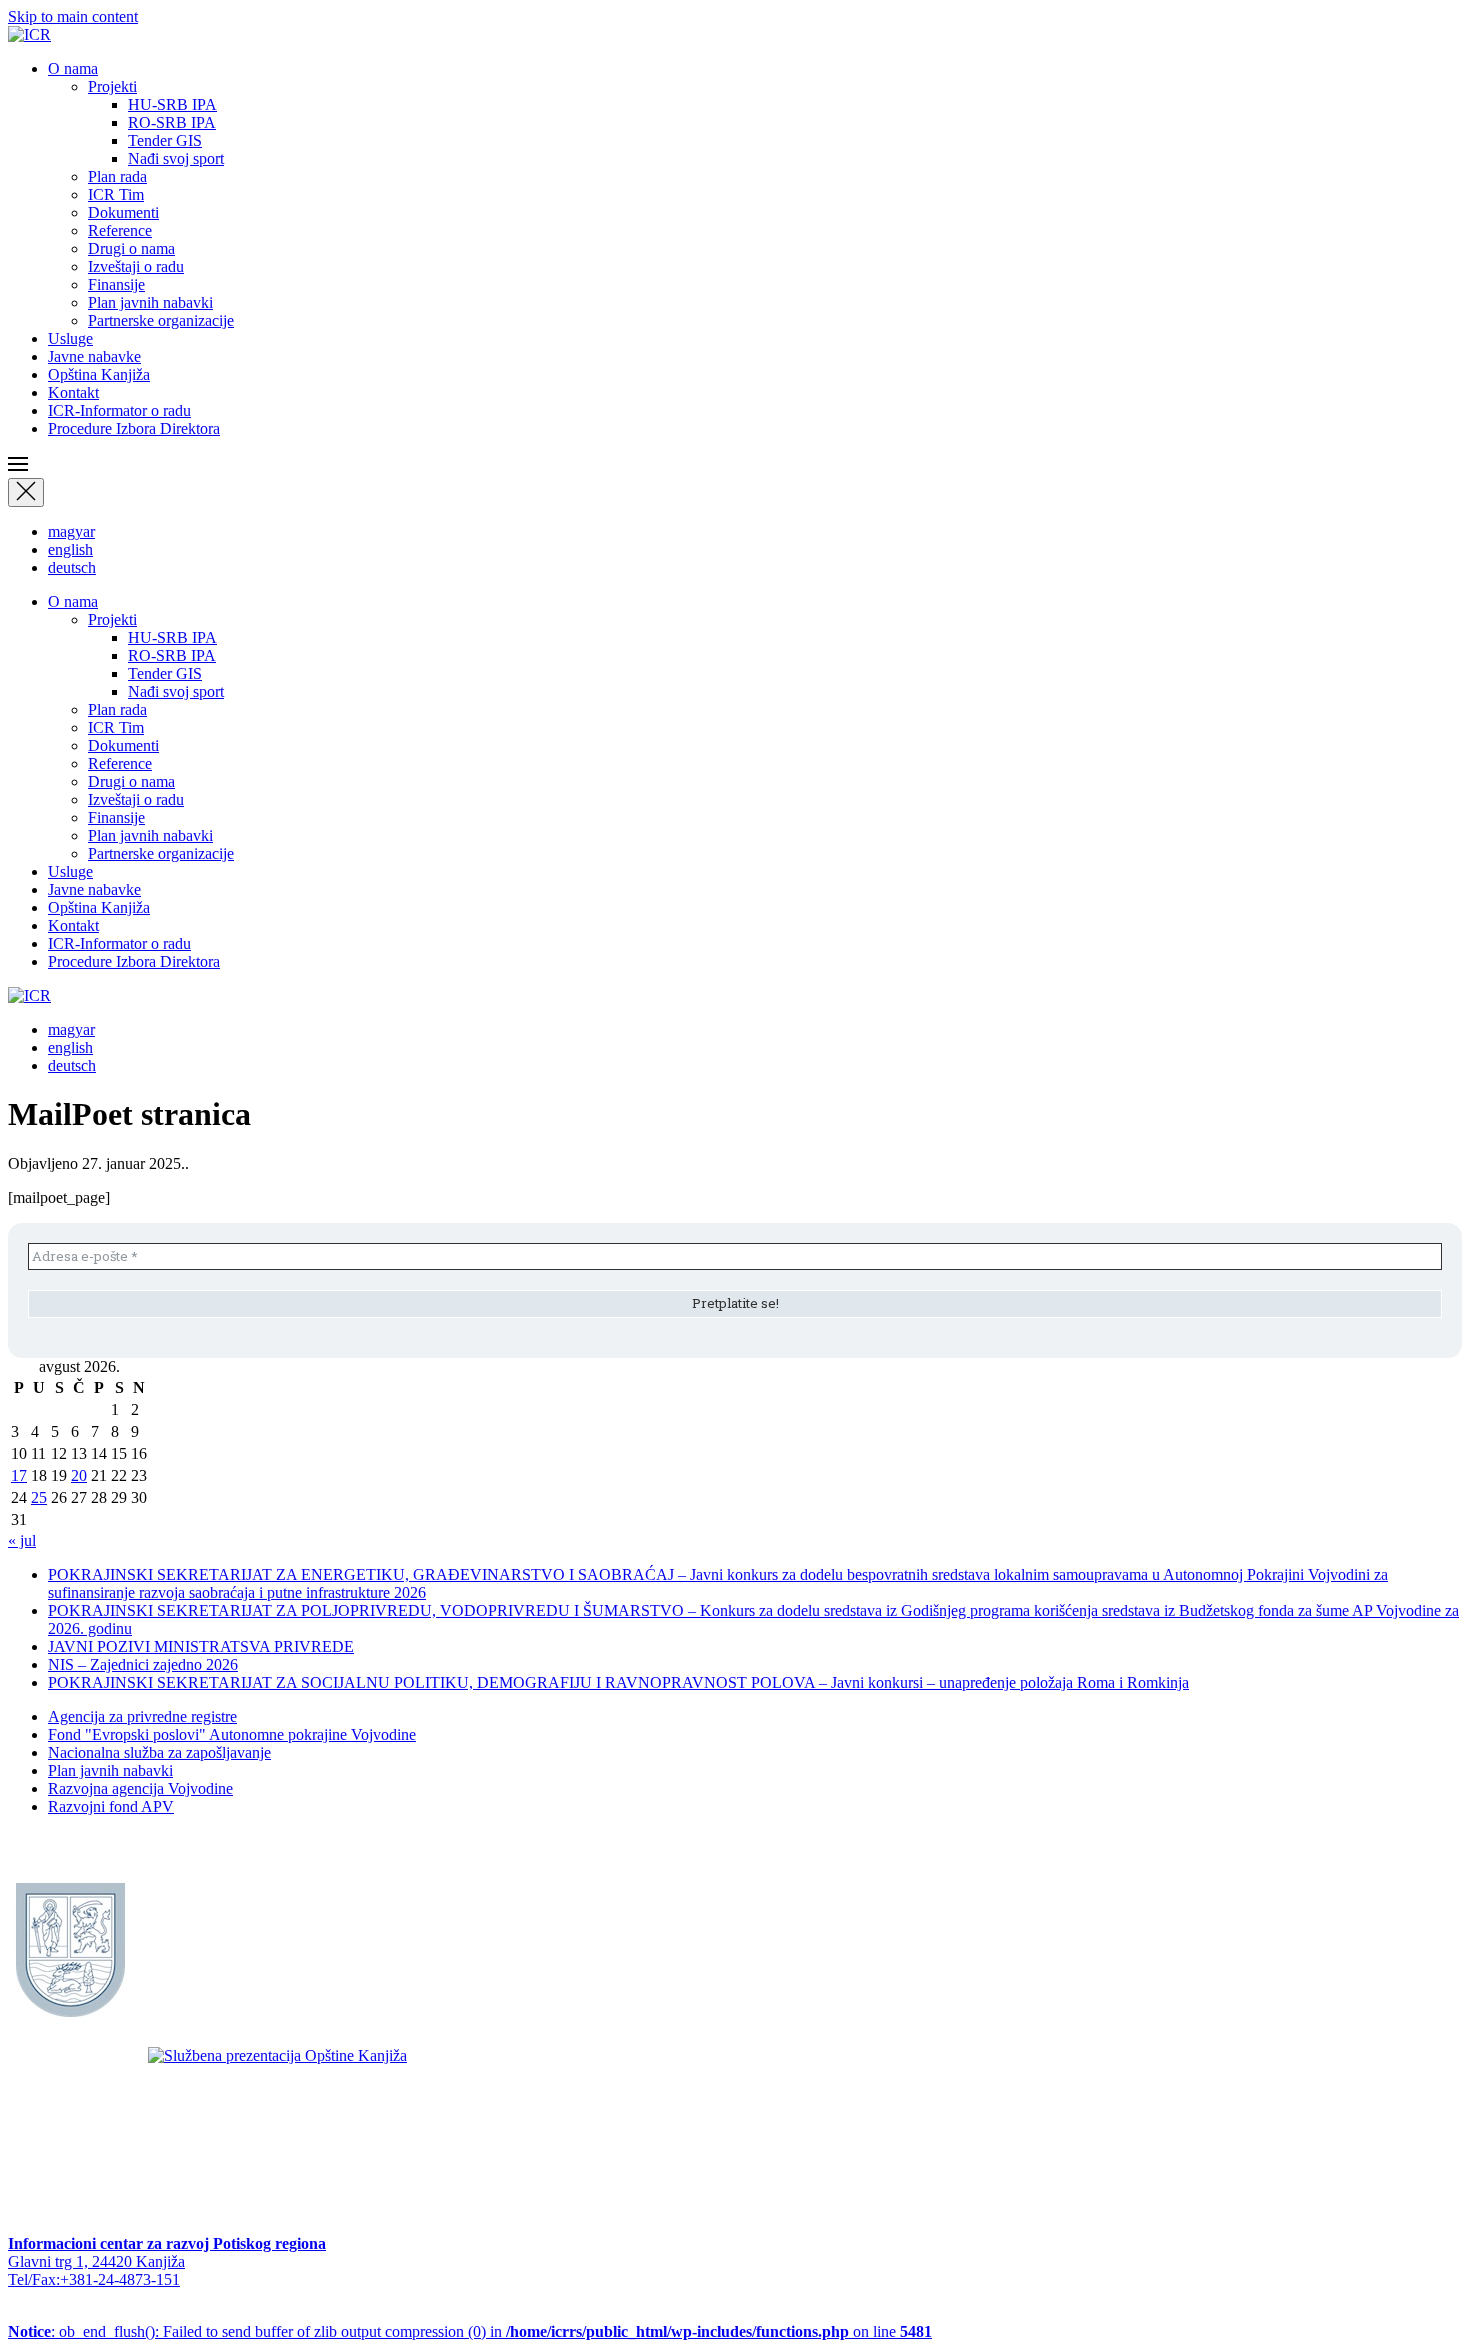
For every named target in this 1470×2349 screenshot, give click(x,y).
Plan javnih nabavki (150, 302)
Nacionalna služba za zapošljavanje (159, 1752)
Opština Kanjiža (99, 374)
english (70, 549)
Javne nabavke (94, 356)
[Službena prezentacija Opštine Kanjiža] (277, 2055)
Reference (120, 230)
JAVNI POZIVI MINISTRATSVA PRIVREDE (201, 1646)
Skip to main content (73, 16)
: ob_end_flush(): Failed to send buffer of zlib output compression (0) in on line (470, 2331)
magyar (71, 531)
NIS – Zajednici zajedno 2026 (143, 1664)
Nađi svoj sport (176, 158)
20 (79, 1475)
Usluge (70, 338)
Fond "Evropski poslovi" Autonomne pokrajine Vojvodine (232, 1734)
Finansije (116, 284)
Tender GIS (165, 140)
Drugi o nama (131, 248)
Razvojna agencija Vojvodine (140, 1788)
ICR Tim (116, 194)
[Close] (26, 492)
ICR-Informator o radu (119, 410)
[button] (735, 466)
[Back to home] (29, 34)
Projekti (112, 86)
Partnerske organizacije (161, 320)
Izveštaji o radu (136, 266)
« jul (22, 1540)
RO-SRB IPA (172, 122)
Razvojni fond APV (111, 1806)
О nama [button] (73, 68)
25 (39, 1497)
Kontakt (73, 392)
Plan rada (117, 176)
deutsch (72, 567)
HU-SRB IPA (172, 104)
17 (19, 1475)
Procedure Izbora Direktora (134, 428)
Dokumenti (123, 212)
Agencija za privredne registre (142, 1716)
